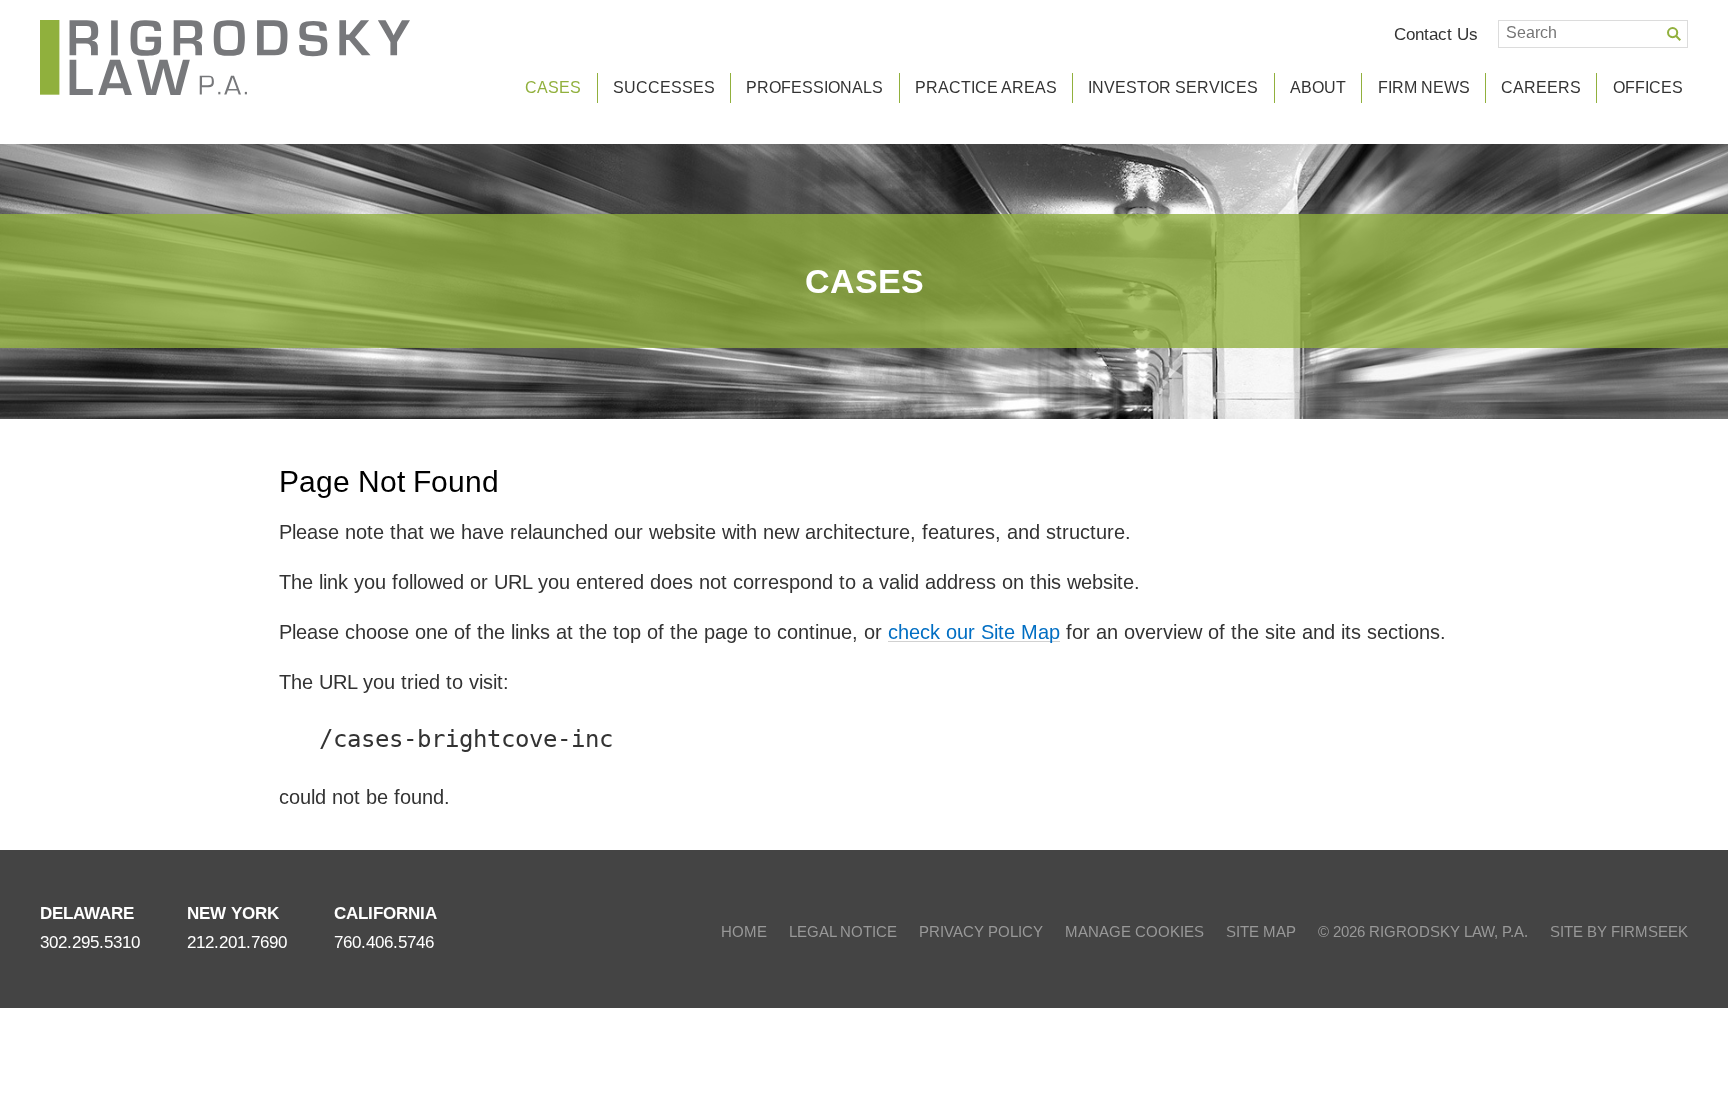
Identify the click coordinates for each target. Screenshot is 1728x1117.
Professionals (814, 87)
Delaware (87, 913)
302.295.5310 (90, 942)
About (1318, 87)
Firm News (1424, 87)
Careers (1541, 87)
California (385, 913)
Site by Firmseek (1619, 931)
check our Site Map (974, 632)
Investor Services (1173, 87)
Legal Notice (843, 931)
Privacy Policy (981, 931)
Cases (864, 281)
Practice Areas (986, 87)
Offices (1648, 87)
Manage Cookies (1134, 931)
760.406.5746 (384, 942)
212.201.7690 (237, 942)
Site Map (1261, 931)
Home (744, 931)
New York (233, 913)
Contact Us (1436, 34)
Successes (664, 87)
